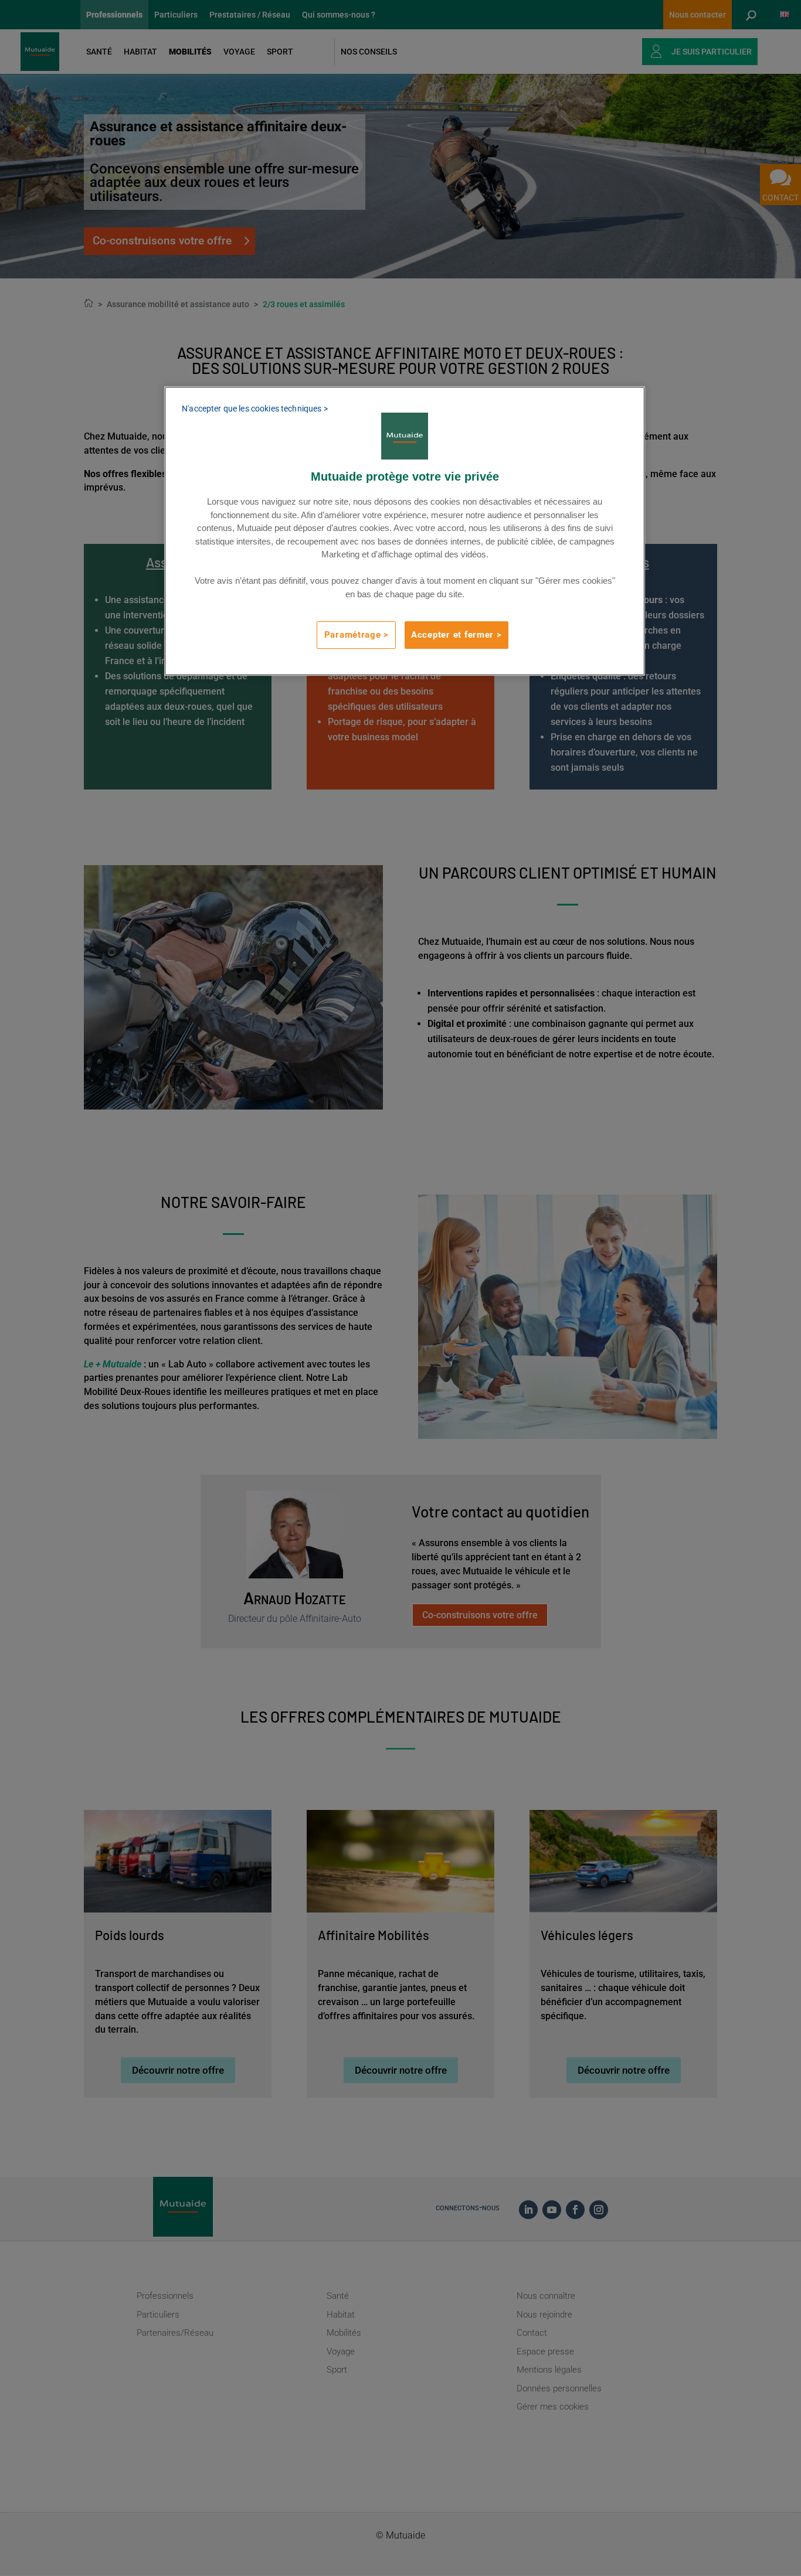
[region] (405, 531)
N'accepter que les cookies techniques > (254, 409)
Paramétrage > (357, 635)
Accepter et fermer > (456, 635)
